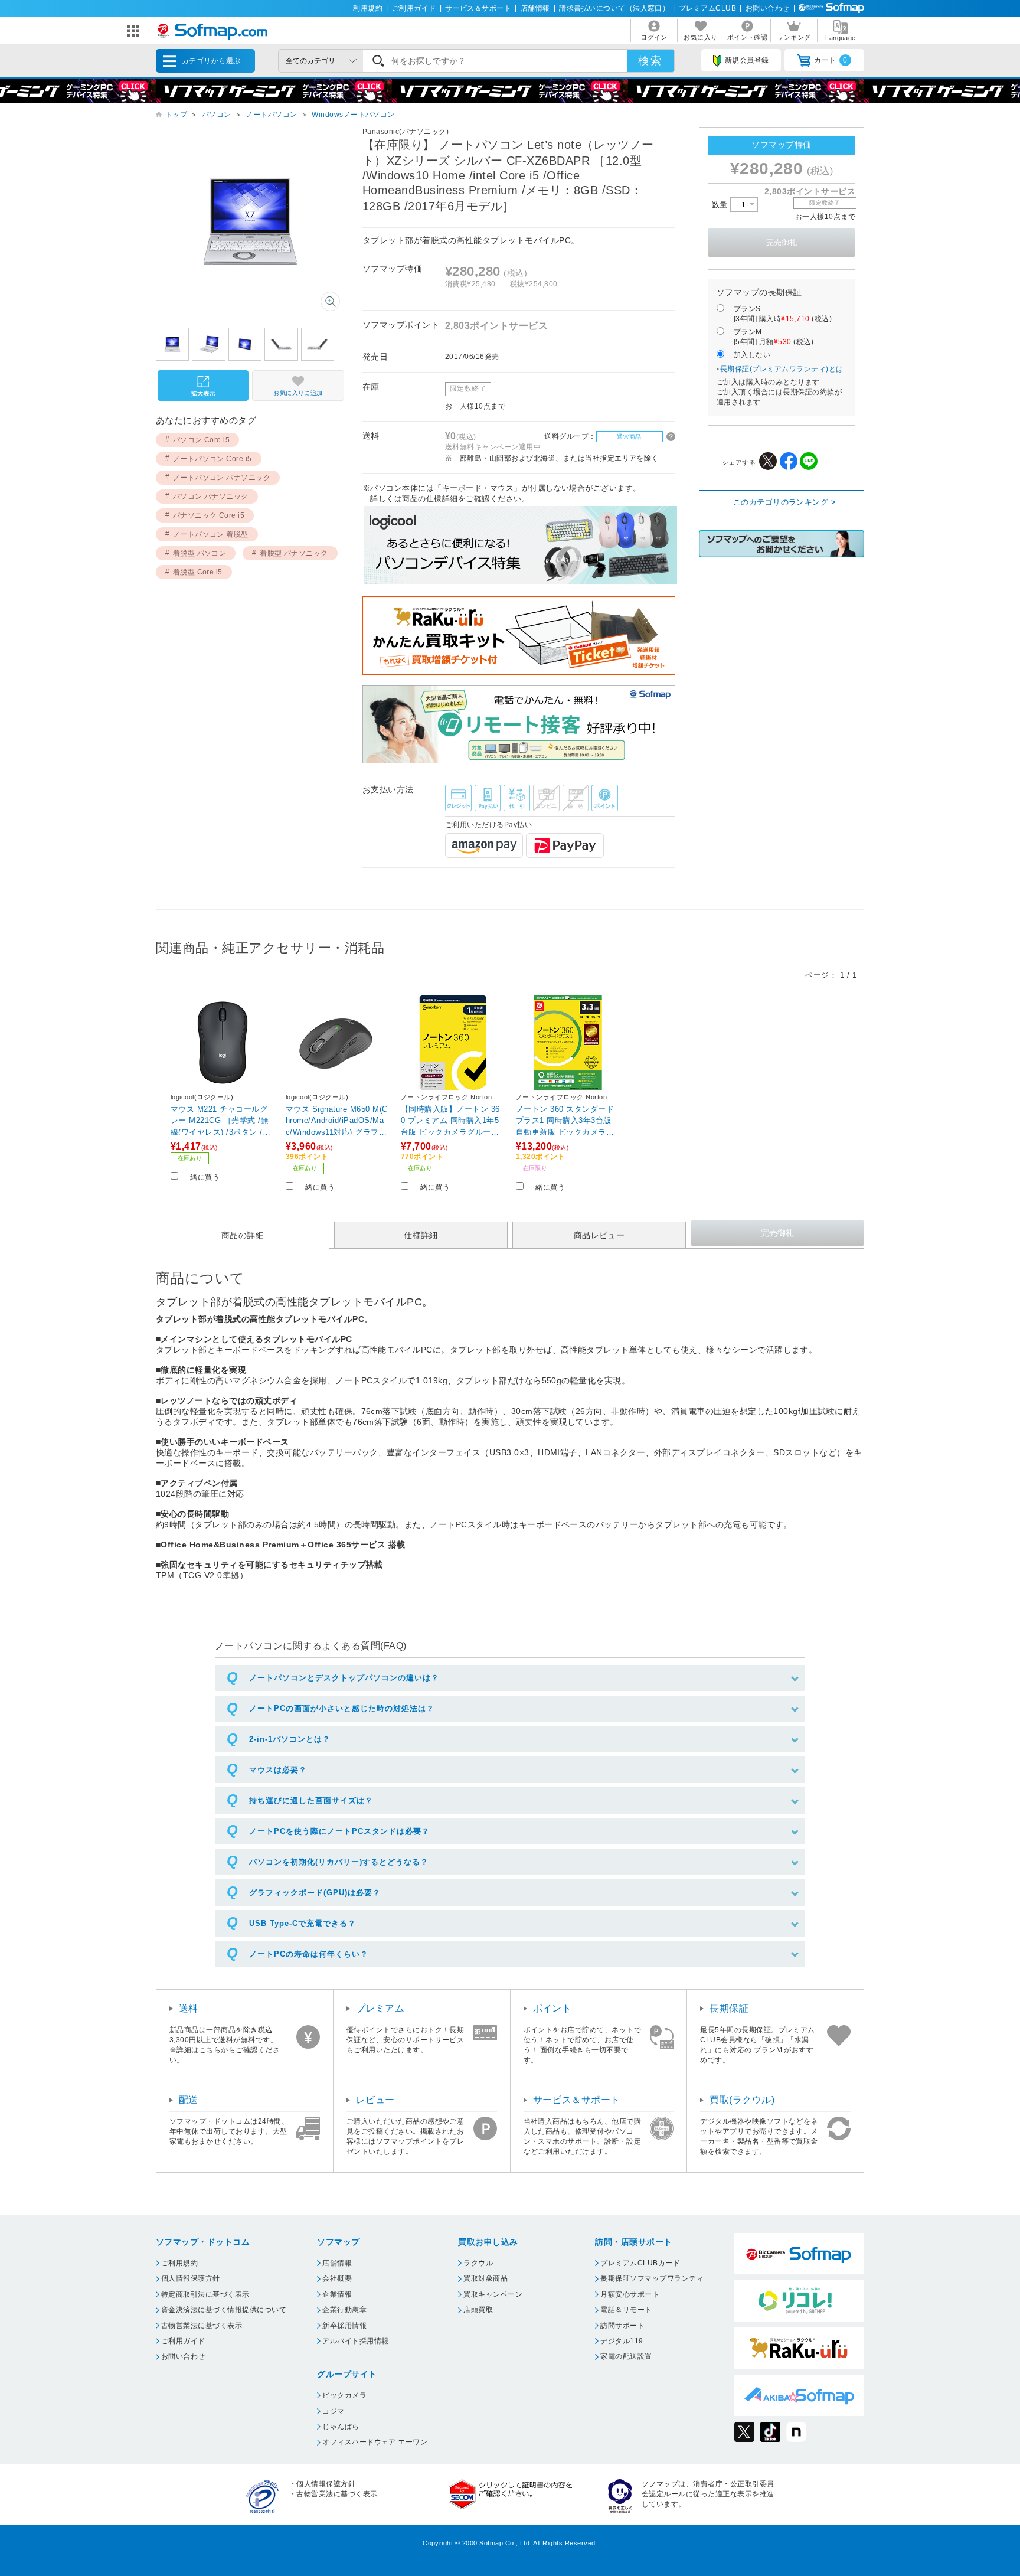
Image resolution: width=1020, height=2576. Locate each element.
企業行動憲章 (344, 2310)
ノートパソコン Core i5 (212, 459)
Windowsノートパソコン (353, 115)
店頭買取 (478, 2310)
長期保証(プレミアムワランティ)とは (782, 369)
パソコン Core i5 (202, 440)
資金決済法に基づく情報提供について (224, 2310)
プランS (783, 314)
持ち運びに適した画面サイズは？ (311, 1800)
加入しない (752, 355)
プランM (774, 337)
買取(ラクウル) (742, 2100)
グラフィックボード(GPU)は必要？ (315, 1893)
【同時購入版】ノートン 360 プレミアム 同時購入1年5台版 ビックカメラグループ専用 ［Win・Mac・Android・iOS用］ (450, 1120)
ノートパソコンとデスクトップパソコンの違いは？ (344, 1678)
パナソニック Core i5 (209, 515)
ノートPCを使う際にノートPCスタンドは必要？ (339, 1831)
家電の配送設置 (626, 2356)
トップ (176, 115)
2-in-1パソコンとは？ (290, 1739)
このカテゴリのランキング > (785, 502)
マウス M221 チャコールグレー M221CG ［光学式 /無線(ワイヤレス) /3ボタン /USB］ (222, 1120)
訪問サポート (622, 2326)
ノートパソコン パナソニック (222, 478)
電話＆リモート (626, 2310)
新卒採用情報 (344, 2326)
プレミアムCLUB (707, 8)
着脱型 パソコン (200, 553)
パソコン (217, 115)
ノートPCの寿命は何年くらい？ (309, 1954)
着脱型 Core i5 (198, 572)
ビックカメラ (344, 2395)
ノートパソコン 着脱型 (211, 534)
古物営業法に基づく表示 (202, 2326)
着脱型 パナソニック (294, 553)
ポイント (552, 2008)
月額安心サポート (630, 2294)
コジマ (333, 2411)
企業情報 (337, 2294)
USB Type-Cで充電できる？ (303, 1923)
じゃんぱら (341, 2427)
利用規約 (368, 8)
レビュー (375, 2100)
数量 (721, 205)
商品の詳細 (243, 1235)
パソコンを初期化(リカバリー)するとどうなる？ (339, 1862)
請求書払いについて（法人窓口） (614, 8)
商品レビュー (599, 1235)
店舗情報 (535, 8)
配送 (189, 2100)
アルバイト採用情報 (355, 2341)
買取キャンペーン (493, 2294)
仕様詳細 (421, 1235)
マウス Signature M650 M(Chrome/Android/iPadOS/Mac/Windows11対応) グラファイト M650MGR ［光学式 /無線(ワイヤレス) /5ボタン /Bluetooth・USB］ (337, 1120)
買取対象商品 (486, 2278)
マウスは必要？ (278, 1770)
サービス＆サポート (478, 8)
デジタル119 (622, 2341)
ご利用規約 (179, 2263)
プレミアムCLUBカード (640, 2263)
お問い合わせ (768, 8)
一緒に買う (201, 1177)
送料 (189, 2008)
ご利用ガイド (414, 8)
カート (831, 60)
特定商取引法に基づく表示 (205, 2294)
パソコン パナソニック (211, 497)
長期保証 (729, 2008)
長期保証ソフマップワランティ (652, 2278)
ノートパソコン (271, 115)
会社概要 (337, 2278)
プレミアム (380, 2008)
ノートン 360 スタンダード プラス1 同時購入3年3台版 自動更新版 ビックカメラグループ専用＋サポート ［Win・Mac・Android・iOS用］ (567, 1120)
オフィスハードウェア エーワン (375, 2442)
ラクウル (478, 2263)
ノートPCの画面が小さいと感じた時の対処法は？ (342, 1708)
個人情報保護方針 (191, 2278)
